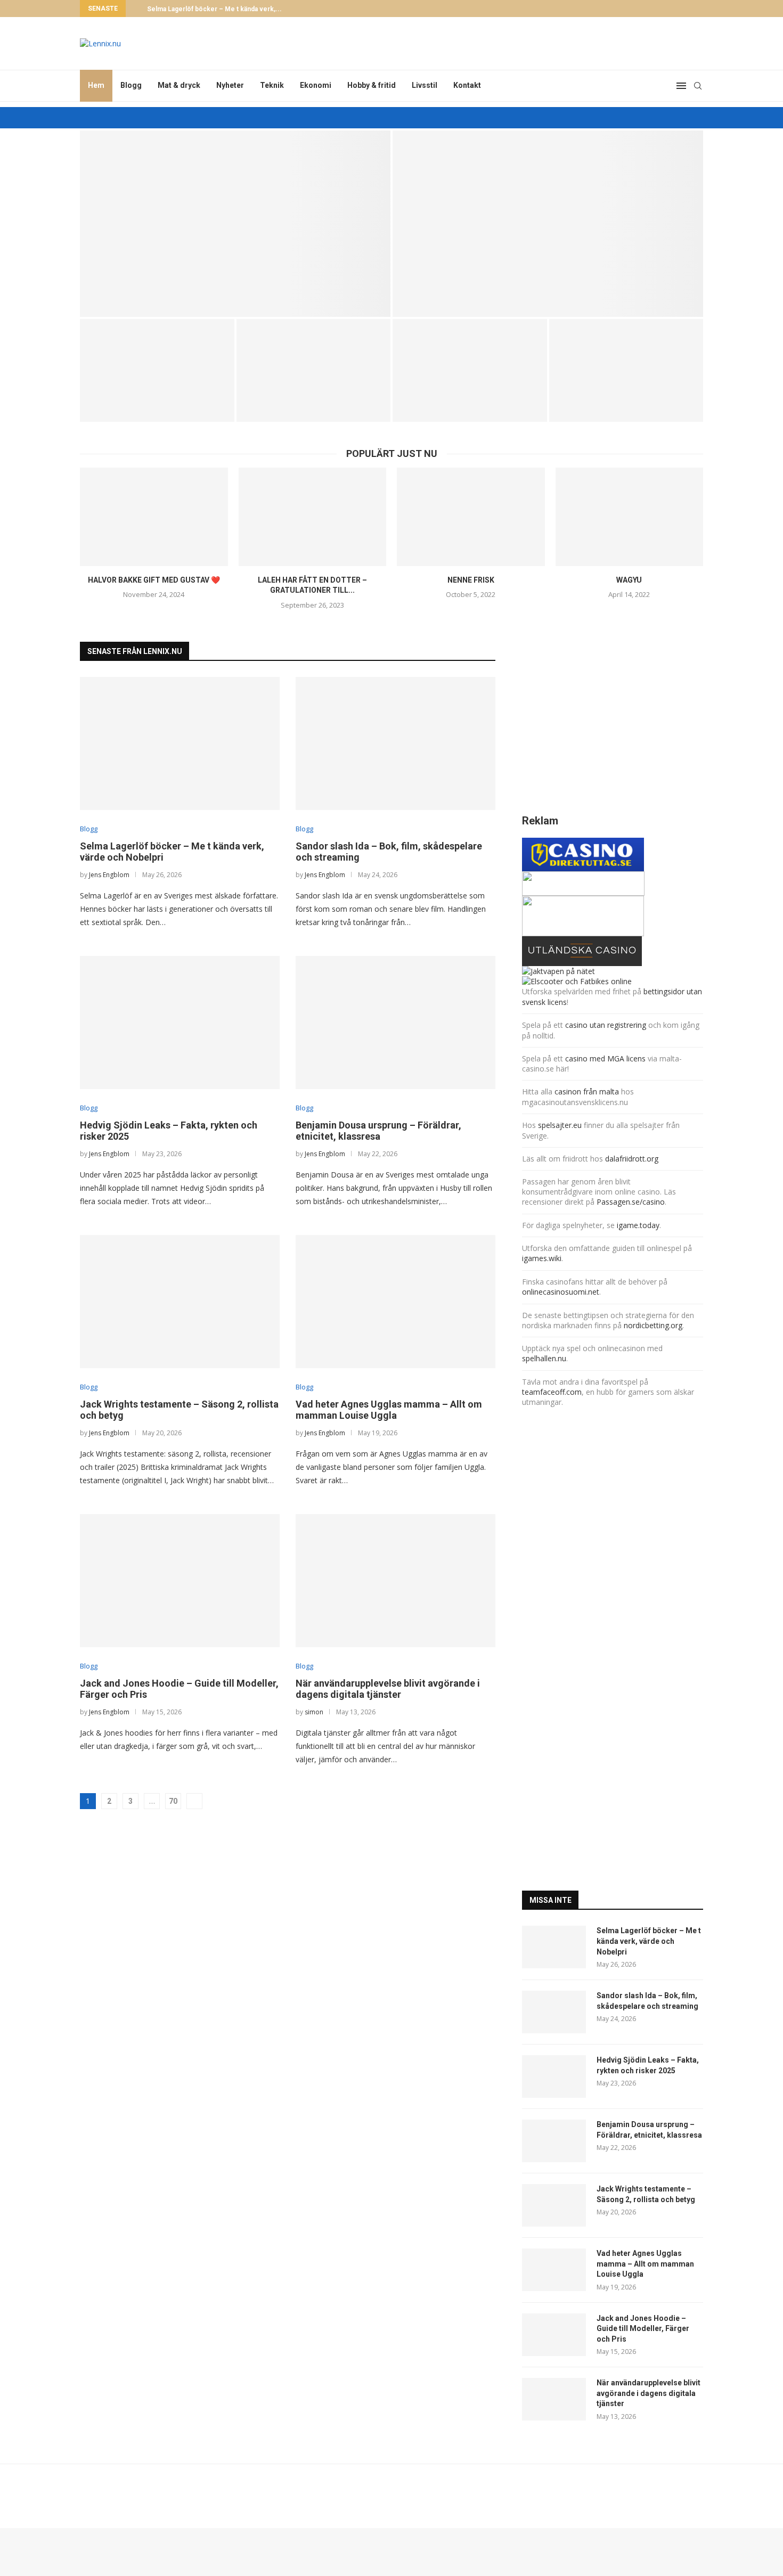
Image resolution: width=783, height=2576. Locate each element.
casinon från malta (588, 1091)
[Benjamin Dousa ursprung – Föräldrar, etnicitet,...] (314, 370)
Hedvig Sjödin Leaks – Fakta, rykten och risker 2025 (648, 2065)
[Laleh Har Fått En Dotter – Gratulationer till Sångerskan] (313, 517)
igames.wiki (542, 1258)
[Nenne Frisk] (471, 517)
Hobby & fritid (372, 85)
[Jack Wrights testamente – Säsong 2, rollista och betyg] (180, 1302)
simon (314, 1712)
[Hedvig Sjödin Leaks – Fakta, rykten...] (157, 370)
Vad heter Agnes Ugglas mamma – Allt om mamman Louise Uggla (389, 1410)
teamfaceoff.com (552, 1392)
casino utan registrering (606, 1025)
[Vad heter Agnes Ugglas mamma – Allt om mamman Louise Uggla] (395, 1302)
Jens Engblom (109, 875)
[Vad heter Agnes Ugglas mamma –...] (626, 370)
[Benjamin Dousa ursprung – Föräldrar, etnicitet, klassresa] (395, 1023)
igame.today (638, 1225)
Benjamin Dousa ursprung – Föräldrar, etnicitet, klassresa (378, 1131)
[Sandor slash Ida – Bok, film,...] (548, 224)
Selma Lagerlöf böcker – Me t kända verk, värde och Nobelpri (649, 1941)
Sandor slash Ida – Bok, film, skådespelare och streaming (548, 288)
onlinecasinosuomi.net (561, 1292)
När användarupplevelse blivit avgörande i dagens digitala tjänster (388, 1689)
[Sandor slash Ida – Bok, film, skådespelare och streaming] (395, 743)
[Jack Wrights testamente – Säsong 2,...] (470, 370)
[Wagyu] (630, 517)
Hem (96, 85)
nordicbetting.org (653, 1325)
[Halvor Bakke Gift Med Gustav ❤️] (154, 517)
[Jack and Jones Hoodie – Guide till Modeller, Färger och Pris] (180, 1581)
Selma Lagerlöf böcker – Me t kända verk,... (214, 9)
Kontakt (467, 85)
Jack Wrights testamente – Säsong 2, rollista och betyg (646, 2194)
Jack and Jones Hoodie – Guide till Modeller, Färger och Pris (643, 2329)
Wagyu (629, 580)
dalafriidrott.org (632, 1159)
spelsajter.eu (560, 1125)
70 (173, 1801)
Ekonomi (316, 85)
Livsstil (425, 85)
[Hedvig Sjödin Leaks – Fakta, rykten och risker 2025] (180, 1023)
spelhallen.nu (544, 1358)
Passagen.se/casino (631, 1202)
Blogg (131, 85)
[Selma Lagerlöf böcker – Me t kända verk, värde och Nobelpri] (180, 743)
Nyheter (230, 85)
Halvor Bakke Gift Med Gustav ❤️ (154, 580)
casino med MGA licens (605, 1058)
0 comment (263, 303)
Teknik (272, 85)
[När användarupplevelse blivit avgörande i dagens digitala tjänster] (395, 1581)
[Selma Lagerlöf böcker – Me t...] (235, 224)
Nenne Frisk (471, 580)
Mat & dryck (179, 85)
